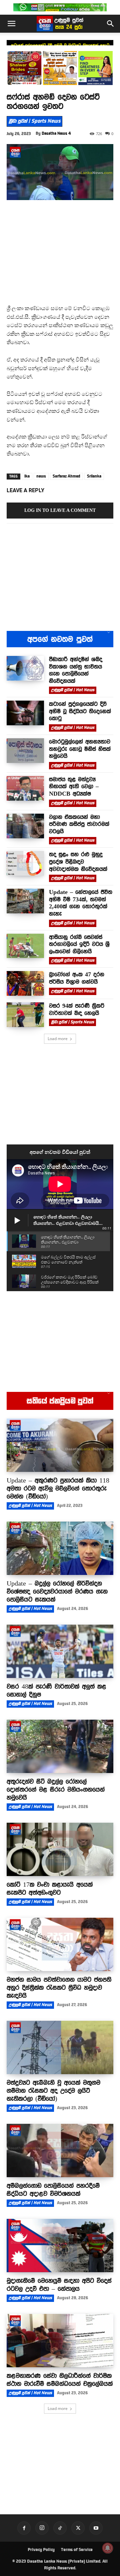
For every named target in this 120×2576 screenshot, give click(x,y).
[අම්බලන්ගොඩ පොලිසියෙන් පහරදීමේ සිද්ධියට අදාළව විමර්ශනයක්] (60, 2151)
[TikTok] (60, 2528)
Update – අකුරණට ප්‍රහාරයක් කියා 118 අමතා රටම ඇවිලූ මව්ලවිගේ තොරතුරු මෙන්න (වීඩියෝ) (58, 1488)
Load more (58, 1039)
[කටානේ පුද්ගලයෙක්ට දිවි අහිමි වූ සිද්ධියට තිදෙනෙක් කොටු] (25, 713)
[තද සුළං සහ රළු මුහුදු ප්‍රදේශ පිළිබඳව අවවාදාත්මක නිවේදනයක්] (25, 863)
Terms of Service (77, 2550)
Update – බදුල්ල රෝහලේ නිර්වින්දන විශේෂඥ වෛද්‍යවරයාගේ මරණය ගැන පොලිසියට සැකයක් (57, 1591)
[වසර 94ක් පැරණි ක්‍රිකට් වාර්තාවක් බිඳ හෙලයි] (25, 1015)
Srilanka (94, 476)
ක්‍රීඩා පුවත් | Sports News (34, 121)
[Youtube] (96, 2528)
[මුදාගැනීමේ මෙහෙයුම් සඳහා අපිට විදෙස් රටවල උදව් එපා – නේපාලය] (60, 2246)
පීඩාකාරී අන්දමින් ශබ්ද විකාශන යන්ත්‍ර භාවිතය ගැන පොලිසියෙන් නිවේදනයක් (76, 670)
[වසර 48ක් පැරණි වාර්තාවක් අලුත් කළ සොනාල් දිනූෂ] (60, 1651)
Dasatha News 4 (56, 133)
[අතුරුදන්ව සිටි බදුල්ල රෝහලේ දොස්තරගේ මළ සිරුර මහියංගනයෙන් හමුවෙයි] (60, 1746)
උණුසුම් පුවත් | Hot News (73, 690)
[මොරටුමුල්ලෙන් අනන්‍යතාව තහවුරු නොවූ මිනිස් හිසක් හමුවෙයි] (25, 751)
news (41, 476)
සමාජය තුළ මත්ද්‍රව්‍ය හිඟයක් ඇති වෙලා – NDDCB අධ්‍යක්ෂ (74, 786)
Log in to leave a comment (60, 510)
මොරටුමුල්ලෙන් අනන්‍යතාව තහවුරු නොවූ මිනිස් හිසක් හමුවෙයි (80, 749)
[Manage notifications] (108, 2548)
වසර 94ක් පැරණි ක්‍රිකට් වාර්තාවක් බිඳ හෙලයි (77, 1009)
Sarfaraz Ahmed (66, 476)
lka (27, 476)
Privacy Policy (41, 2550)
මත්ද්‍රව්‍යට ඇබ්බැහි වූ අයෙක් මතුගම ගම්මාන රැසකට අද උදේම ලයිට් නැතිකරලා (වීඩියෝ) (53, 2090)
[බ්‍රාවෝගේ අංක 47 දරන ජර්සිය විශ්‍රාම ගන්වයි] (25, 983)
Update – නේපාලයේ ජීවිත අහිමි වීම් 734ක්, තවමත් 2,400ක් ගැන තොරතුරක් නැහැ (81, 903)
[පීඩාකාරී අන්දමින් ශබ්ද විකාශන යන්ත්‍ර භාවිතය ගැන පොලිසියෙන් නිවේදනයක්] (25, 668)
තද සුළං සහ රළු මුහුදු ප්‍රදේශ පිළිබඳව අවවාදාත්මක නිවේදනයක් (78, 862)
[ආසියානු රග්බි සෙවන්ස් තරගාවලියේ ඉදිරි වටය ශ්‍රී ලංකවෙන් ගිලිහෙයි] (25, 946)
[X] (78, 2528)
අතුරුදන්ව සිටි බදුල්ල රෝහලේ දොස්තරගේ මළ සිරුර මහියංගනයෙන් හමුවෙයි (56, 1789)
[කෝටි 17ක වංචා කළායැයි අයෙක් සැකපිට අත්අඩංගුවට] (60, 1849)
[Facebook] (24, 2528)
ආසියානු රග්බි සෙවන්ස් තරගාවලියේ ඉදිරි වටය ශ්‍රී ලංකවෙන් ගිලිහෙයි (79, 944)
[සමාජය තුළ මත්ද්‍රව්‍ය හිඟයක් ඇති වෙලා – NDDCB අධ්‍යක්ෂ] (25, 788)
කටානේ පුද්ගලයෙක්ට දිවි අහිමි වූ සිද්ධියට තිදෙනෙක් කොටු (60, 45)
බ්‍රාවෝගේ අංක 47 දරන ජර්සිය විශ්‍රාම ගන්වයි (77, 978)
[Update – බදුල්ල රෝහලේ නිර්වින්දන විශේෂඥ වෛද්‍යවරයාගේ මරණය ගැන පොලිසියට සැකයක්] (60, 1548)
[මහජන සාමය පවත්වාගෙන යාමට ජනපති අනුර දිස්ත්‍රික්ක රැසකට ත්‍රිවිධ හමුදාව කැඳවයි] (60, 1944)
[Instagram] (42, 2528)
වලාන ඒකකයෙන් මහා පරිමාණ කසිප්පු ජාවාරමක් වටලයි (79, 824)
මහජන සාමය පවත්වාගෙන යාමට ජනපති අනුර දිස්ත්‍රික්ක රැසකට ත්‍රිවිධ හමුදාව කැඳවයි (59, 1987)
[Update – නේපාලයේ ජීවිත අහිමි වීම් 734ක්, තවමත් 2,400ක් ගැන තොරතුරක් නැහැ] (25, 901)
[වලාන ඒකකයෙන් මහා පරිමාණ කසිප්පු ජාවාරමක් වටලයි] (25, 826)
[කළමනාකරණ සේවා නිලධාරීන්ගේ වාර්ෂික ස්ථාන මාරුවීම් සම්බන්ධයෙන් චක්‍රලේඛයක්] (60, 2341)
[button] (11, 24)
